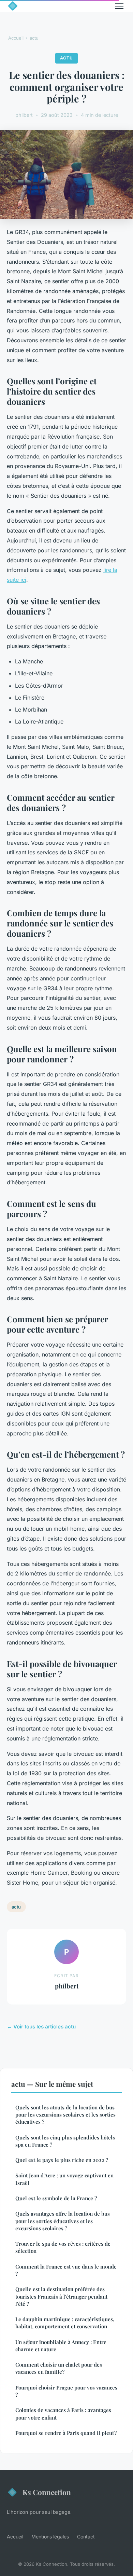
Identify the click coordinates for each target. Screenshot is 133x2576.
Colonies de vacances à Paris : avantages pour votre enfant (63, 2414)
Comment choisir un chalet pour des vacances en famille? (59, 2368)
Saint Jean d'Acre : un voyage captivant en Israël (64, 2179)
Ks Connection (47, 2492)
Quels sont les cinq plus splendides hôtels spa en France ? (65, 2141)
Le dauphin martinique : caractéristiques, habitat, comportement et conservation (65, 2323)
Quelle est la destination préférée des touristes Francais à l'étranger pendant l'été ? (61, 2296)
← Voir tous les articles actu (41, 2027)
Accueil (16, 38)
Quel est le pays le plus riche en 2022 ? (62, 2160)
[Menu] (119, 6)
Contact (86, 2537)
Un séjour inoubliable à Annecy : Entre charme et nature (61, 2346)
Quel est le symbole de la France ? (56, 2198)
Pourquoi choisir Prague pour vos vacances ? (66, 2391)
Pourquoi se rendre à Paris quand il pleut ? (66, 2433)
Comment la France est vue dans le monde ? (66, 2270)
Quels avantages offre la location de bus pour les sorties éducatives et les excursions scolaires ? (63, 2221)
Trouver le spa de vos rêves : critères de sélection (63, 2247)
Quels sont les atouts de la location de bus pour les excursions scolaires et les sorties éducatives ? (65, 2115)
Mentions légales (50, 2537)
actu (34, 38)
